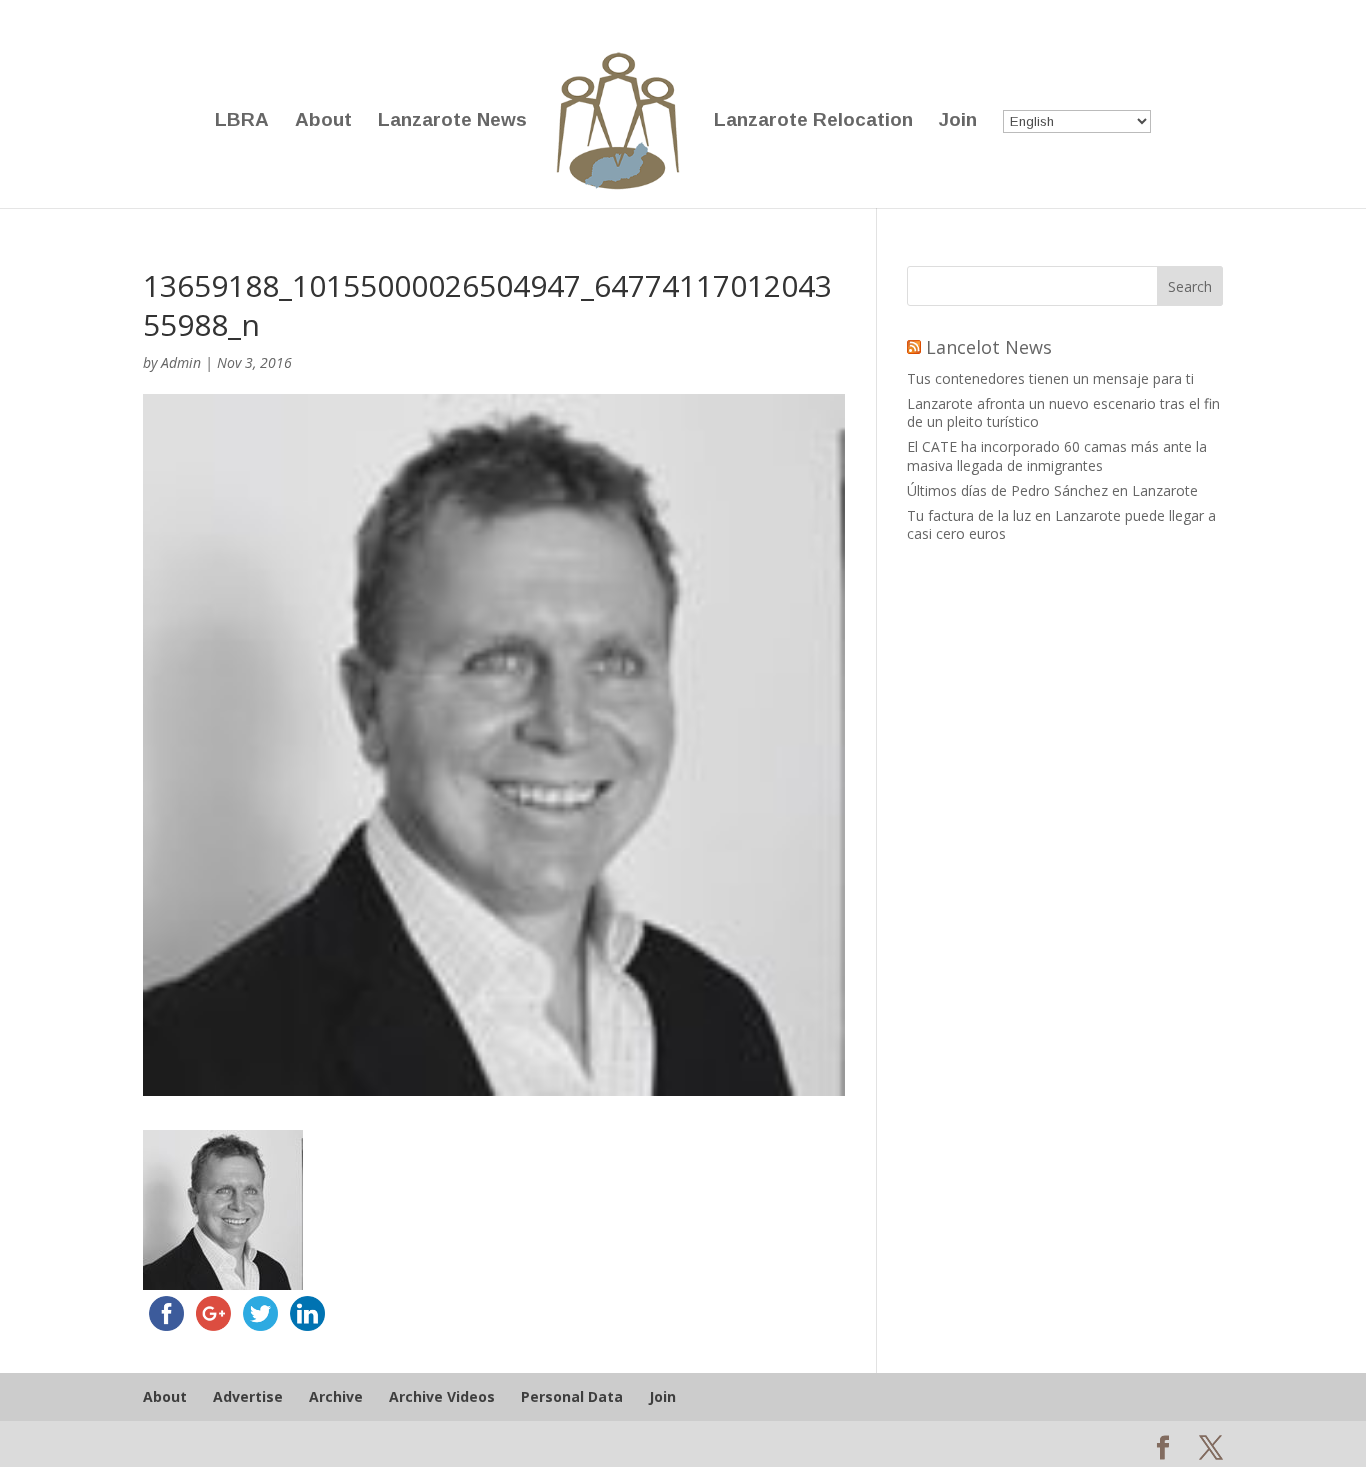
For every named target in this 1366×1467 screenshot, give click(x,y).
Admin (181, 362)
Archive (336, 1396)
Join (958, 121)
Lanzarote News (452, 121)
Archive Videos (442, 1396)
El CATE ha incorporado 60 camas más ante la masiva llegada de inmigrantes (1057, 455)
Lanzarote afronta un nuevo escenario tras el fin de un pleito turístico (1063, 412)
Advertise (248, 1396)
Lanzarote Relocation (813, 121)
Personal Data (572, 1396)
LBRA (242, 121)
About (323, 121)
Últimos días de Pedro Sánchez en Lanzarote (1052, 490)
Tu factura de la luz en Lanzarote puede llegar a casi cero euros (1061, 524)
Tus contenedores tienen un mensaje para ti (1050, 378)
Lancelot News (989, 347)
